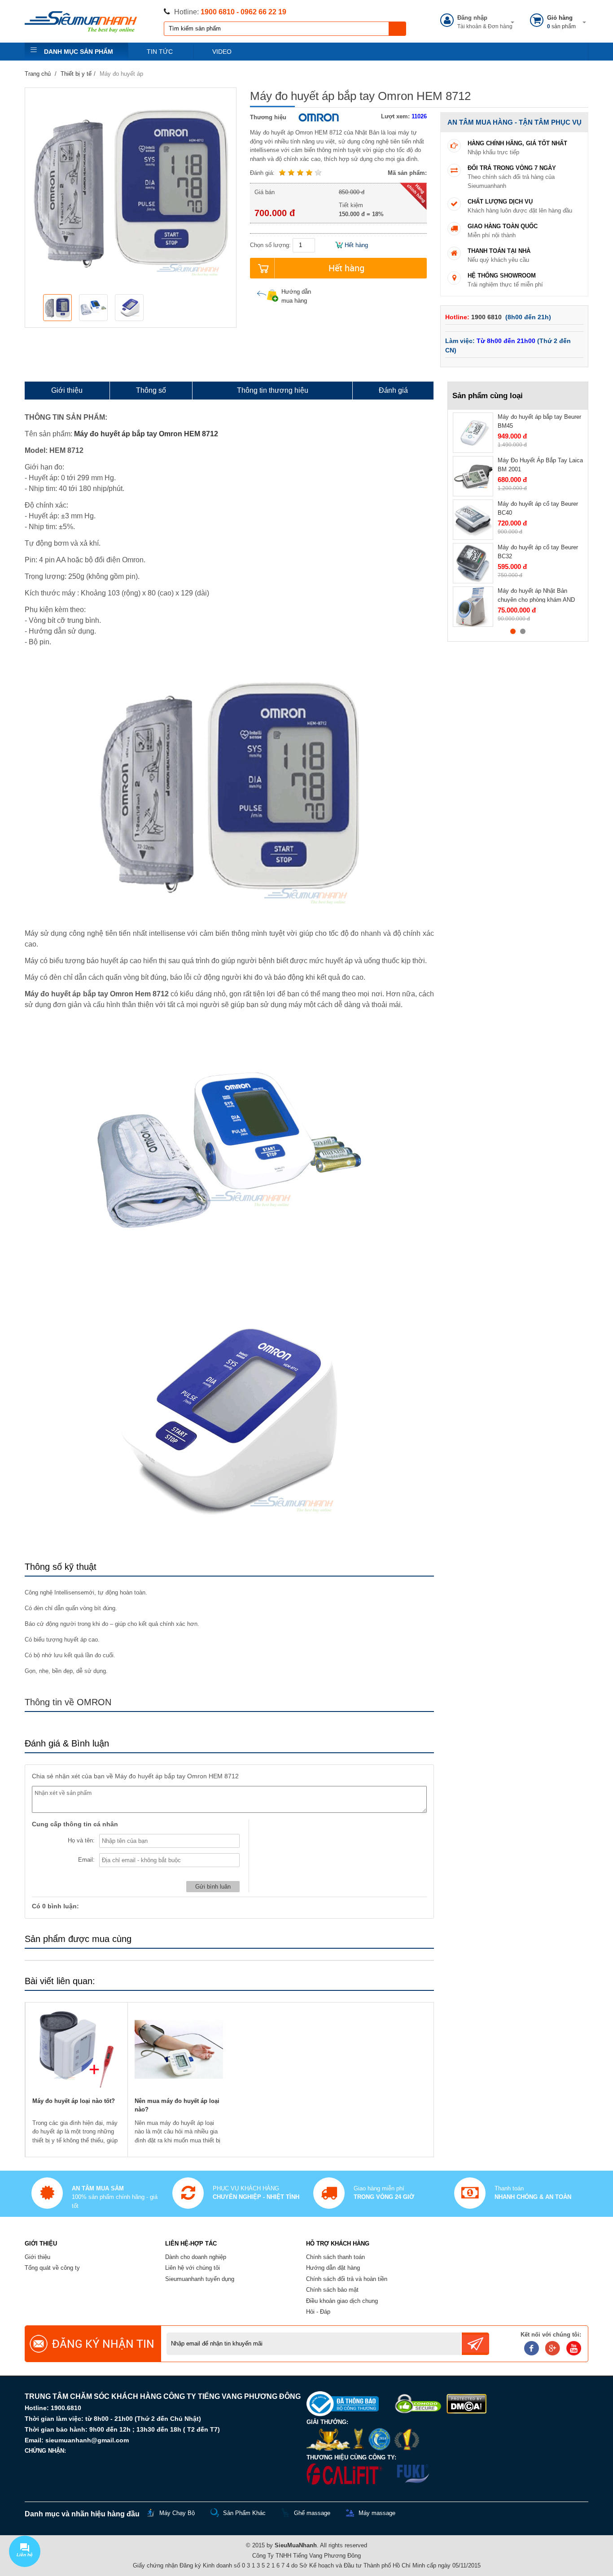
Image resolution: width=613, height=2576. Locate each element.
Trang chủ (38, 74)
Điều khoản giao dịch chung (342, 2301)
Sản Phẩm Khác (244, 2513)
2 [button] (523, 631)
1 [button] (513, 631)
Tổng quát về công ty (52, 2268)
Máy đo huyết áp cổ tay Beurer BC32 (538, 552)
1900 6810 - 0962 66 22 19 (243, 12)
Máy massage (377, 2513)
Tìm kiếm (398, 29)
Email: (86, 1860)
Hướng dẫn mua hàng (296, 296)
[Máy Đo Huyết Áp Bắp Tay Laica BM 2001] (473, 476)
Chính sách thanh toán (335, 2257)
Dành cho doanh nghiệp (196, 2257)
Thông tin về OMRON (68, 1702)
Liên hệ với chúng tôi (193, 2268)
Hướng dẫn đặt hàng (333, 2268)
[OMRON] (316, 117)
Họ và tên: (81, 1840)
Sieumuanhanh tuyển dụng (200, 2279)
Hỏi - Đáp (318, 2312)
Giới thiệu (37, 2257)
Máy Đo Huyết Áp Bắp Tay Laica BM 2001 (540, 465)
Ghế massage (312, 2513)
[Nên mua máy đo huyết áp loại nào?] (179, 2050)
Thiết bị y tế (76, 74)
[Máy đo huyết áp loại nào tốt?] (77, 2050)
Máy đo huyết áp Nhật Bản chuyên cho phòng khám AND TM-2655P (536, 599)
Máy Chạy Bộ (177, 2513)
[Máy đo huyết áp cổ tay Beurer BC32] (473, 563)
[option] (59, 308)
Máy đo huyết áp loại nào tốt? (74, 2101)
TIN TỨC (160, 52)
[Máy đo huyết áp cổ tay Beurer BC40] (473, 520)
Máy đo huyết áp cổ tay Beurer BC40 (538, 508)
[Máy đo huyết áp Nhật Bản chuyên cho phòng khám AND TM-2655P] (473, 607)
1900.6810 (66, 2408)
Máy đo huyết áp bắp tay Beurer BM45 (539, 421)
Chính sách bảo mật (332, 2290)
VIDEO (222, 52)
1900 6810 (487, 317)
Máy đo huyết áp (121, 74)
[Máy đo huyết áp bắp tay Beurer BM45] (473, 433)
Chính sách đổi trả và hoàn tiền (347, 2279)
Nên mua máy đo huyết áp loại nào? (177, 2105)
